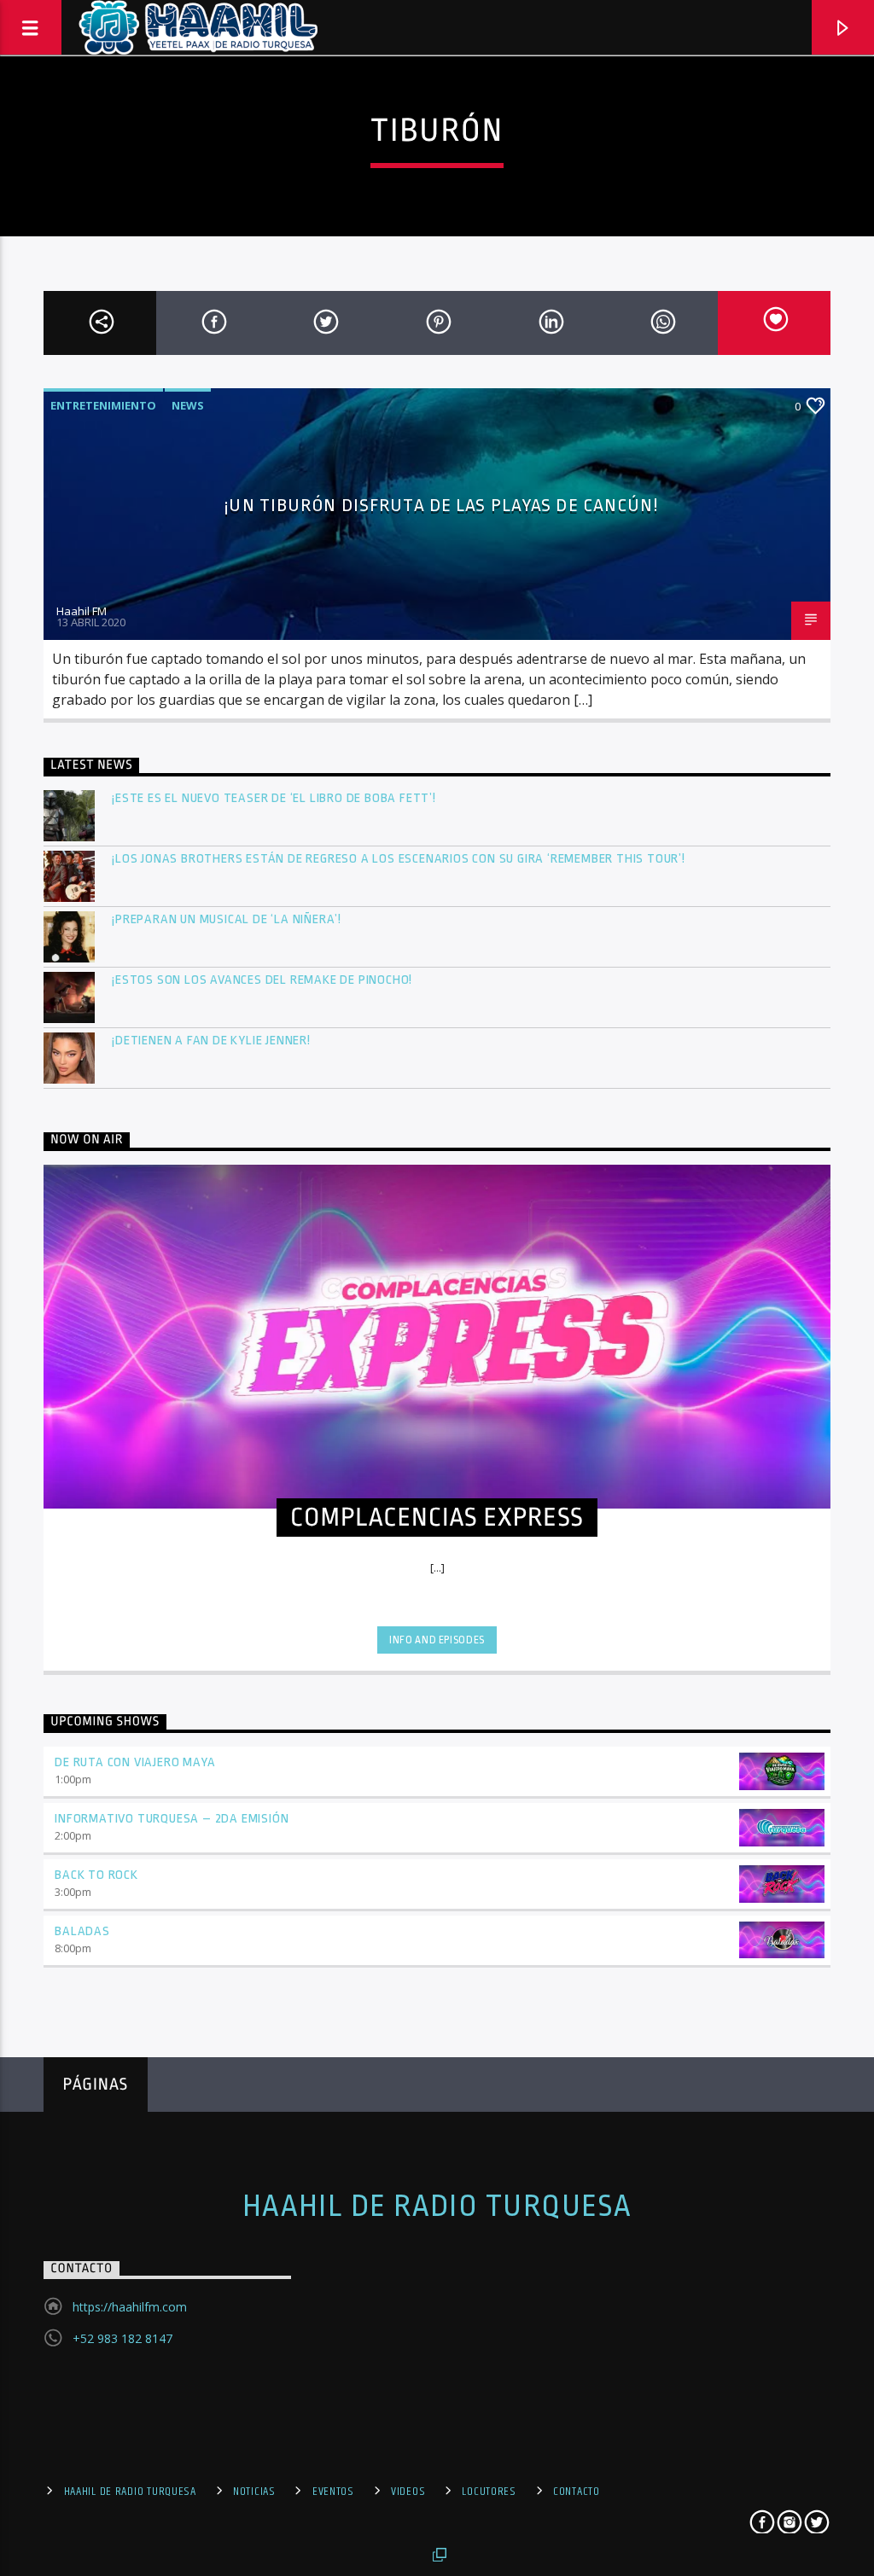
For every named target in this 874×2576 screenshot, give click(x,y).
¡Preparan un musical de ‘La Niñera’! (228, 919)
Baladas (82, 1931)
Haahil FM (82, 611)
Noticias (254, 2492)
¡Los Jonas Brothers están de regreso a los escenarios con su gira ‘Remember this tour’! (400, 859)
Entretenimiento (103, 405)
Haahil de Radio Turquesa (437, 2207)
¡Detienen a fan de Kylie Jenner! (211, 1041)
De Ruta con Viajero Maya (135, 1762)
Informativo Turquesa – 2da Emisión (172, 1819)
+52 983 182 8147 (122, 2338)
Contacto (577, 2492)
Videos (408, 2492)
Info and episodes (437, 1640)
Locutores (489, 2492)
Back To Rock (96, 1875)
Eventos (333, 2492)
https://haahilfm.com (130, 2307)
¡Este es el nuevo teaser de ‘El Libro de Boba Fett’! (275, 798)
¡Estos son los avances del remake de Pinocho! (262, 980)
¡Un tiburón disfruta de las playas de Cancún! (441, 505)
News (188, 405)
